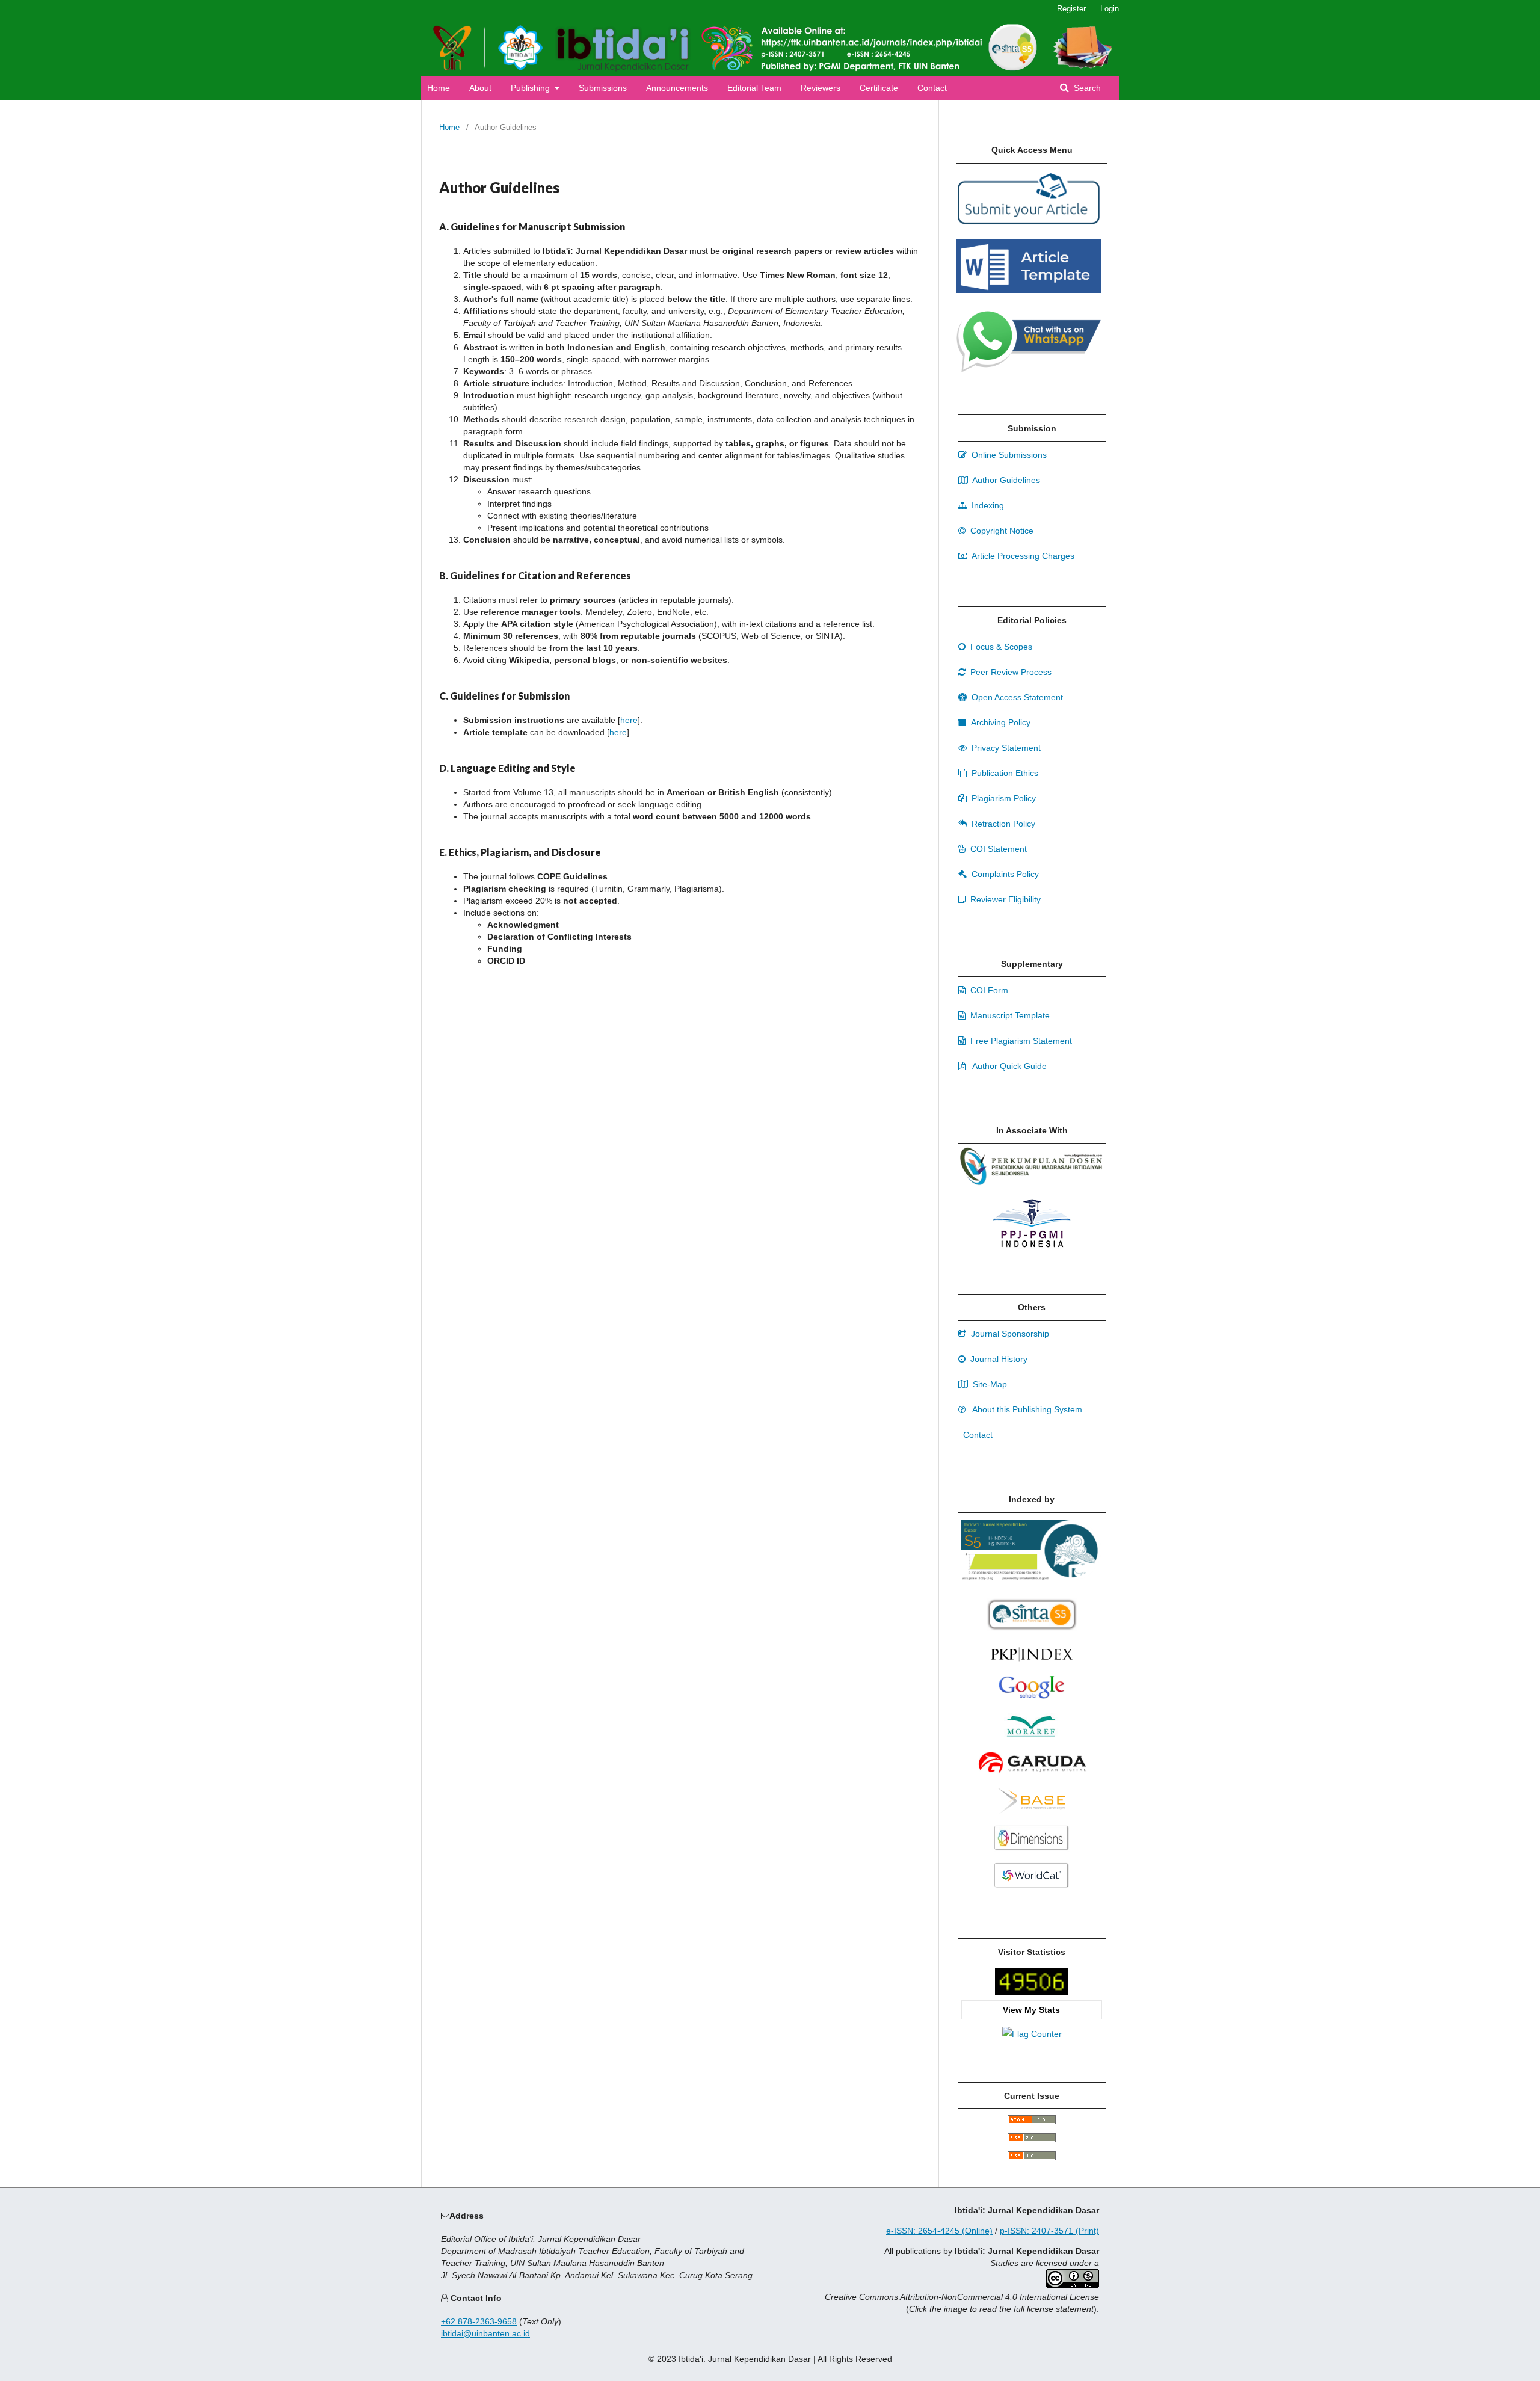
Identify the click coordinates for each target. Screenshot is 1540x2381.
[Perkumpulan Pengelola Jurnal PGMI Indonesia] (1032, 1246)
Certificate (879, 88)
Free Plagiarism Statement (1020, 1041)
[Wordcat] (1032, 1889)
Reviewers (821, 88)
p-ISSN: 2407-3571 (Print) (1049, 2231)
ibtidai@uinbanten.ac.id (485, 2333)
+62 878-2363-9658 (479, 2321)
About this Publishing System (1026, 1409)
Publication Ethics (1004, 773)
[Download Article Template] (1029, 290)
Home (439, 88)
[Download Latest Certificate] (1032, 1628)
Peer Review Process (1010, 672)
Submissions (603, 88)
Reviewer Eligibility (1004, 899)
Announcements (677, 88)
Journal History (998, 1359)
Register (1071, 9)
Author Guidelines (1005, 480)
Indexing (987, 505)
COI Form (988, 990)
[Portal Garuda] (1032, 1777)
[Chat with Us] (1029, 369)
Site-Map (989, 1384)
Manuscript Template (1009, 1015)
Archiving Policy (1000, 722)
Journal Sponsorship (1009, 1334)
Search (1086, 88)
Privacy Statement (1005, 748)
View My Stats (1031, 2010)
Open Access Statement (1016, 697)
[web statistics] (1032, 1992)
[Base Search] (1031, 1814)
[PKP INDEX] (1032, 1665)
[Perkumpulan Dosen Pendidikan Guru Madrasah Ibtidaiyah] (1032, 1183)
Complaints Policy (1004, 874)
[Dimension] (1032, 1852)
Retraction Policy (1002, 824)
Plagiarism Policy (1003, 798)
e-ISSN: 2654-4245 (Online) (939, 2231)
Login (1110, 9)
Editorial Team (754, 88)
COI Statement (997, 849)
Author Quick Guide (1009, 1066)
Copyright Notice (1001, 531)
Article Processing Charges (1022, 556)
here (629, 720)
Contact (932, 88)
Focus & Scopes (1000, 647)
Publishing (531, 88)
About (480, 88)
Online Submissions (1008, 455)
